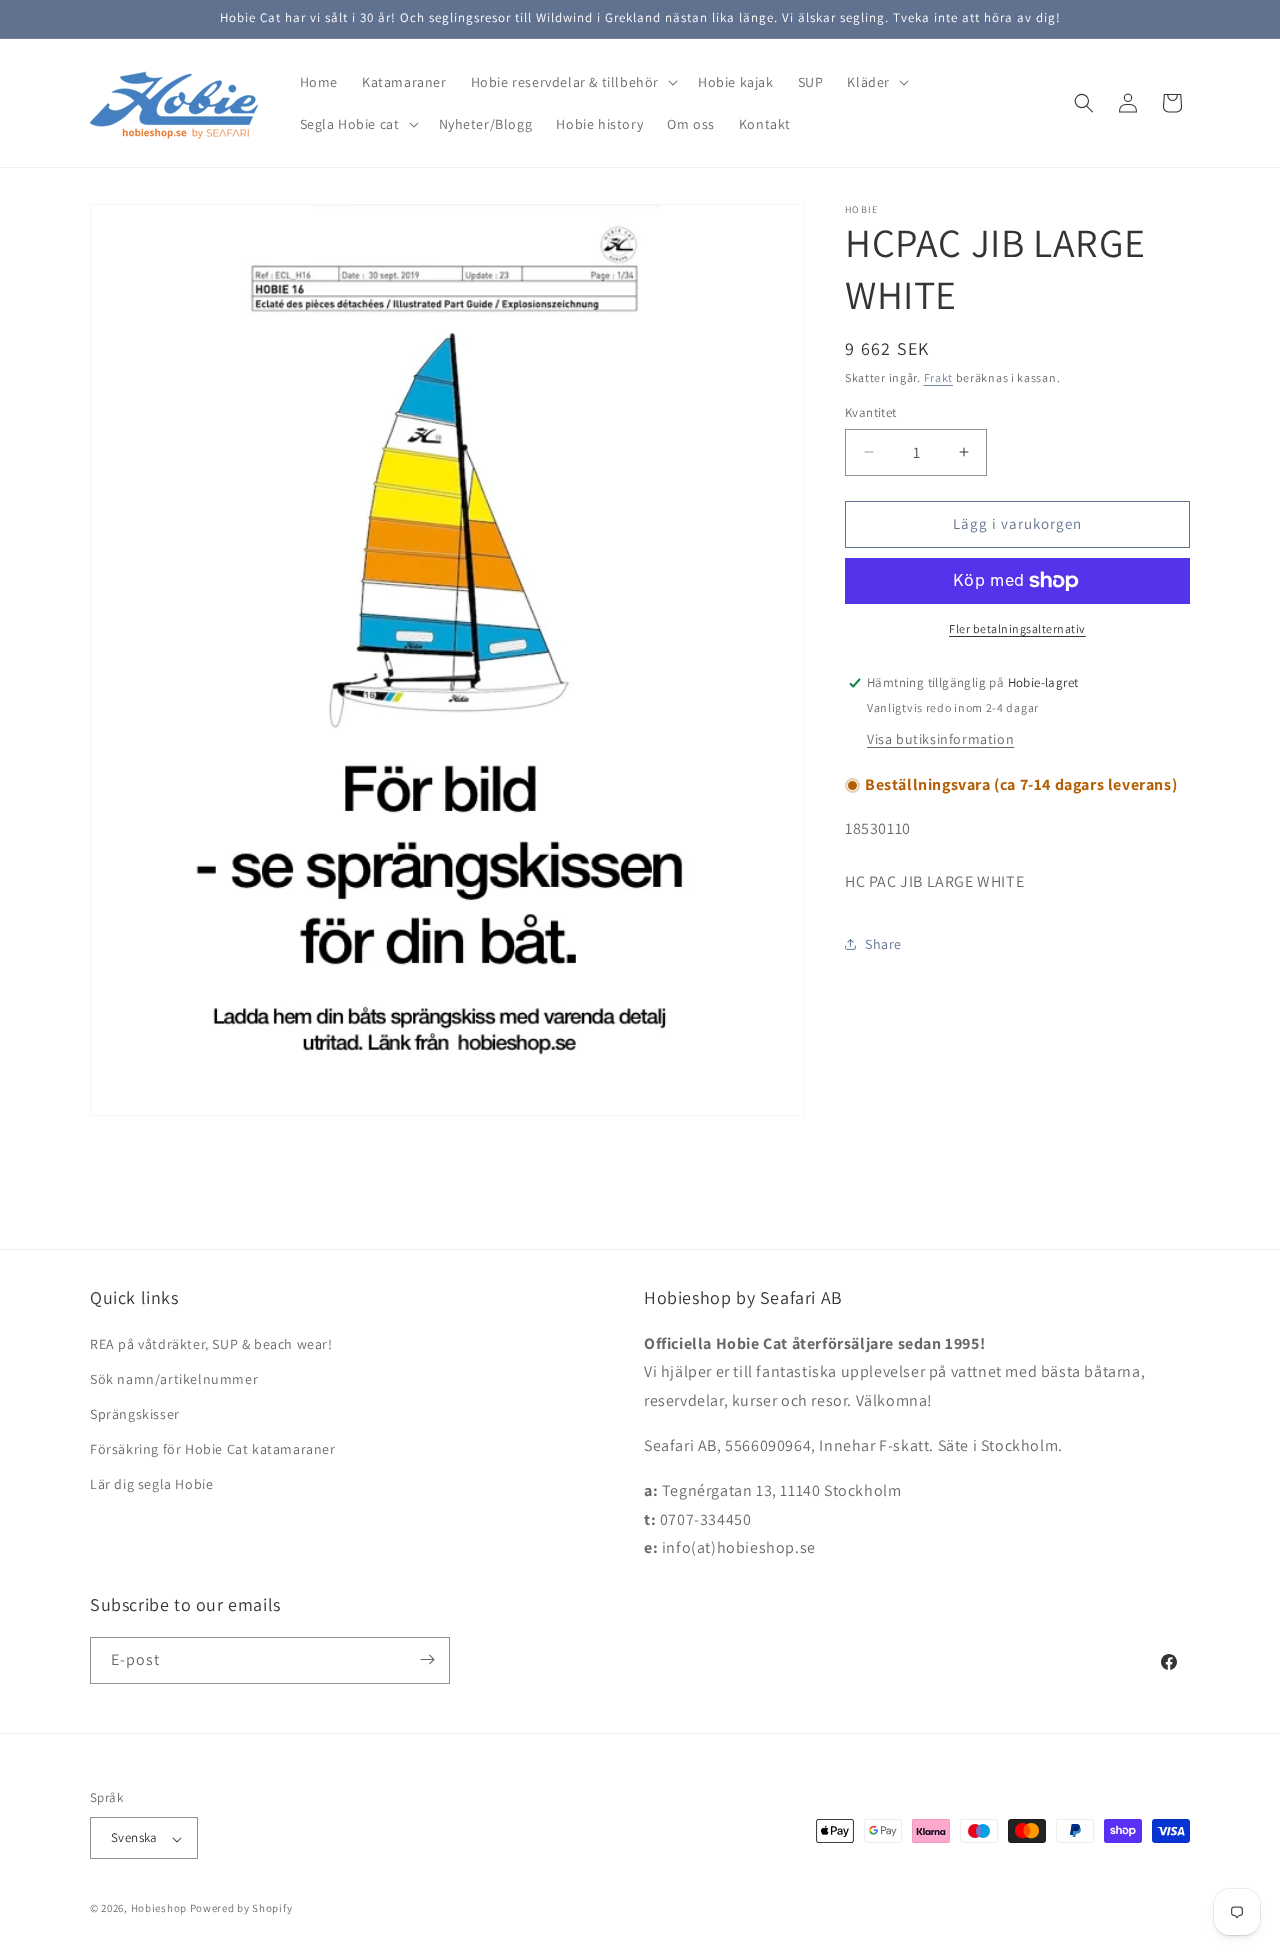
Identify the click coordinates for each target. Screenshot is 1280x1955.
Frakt (939, 377)
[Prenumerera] (427, 1659)
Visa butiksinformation (940, 739)
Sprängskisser (135, 1414)
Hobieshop (159, 1909)
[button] (572, 82)
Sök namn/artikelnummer (174, 1378)
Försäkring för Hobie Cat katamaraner (213, 1449)
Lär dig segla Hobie (151, 1484)
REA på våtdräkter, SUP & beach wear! (211, 1343)
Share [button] (883, 944)
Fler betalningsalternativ (1017, 628)
